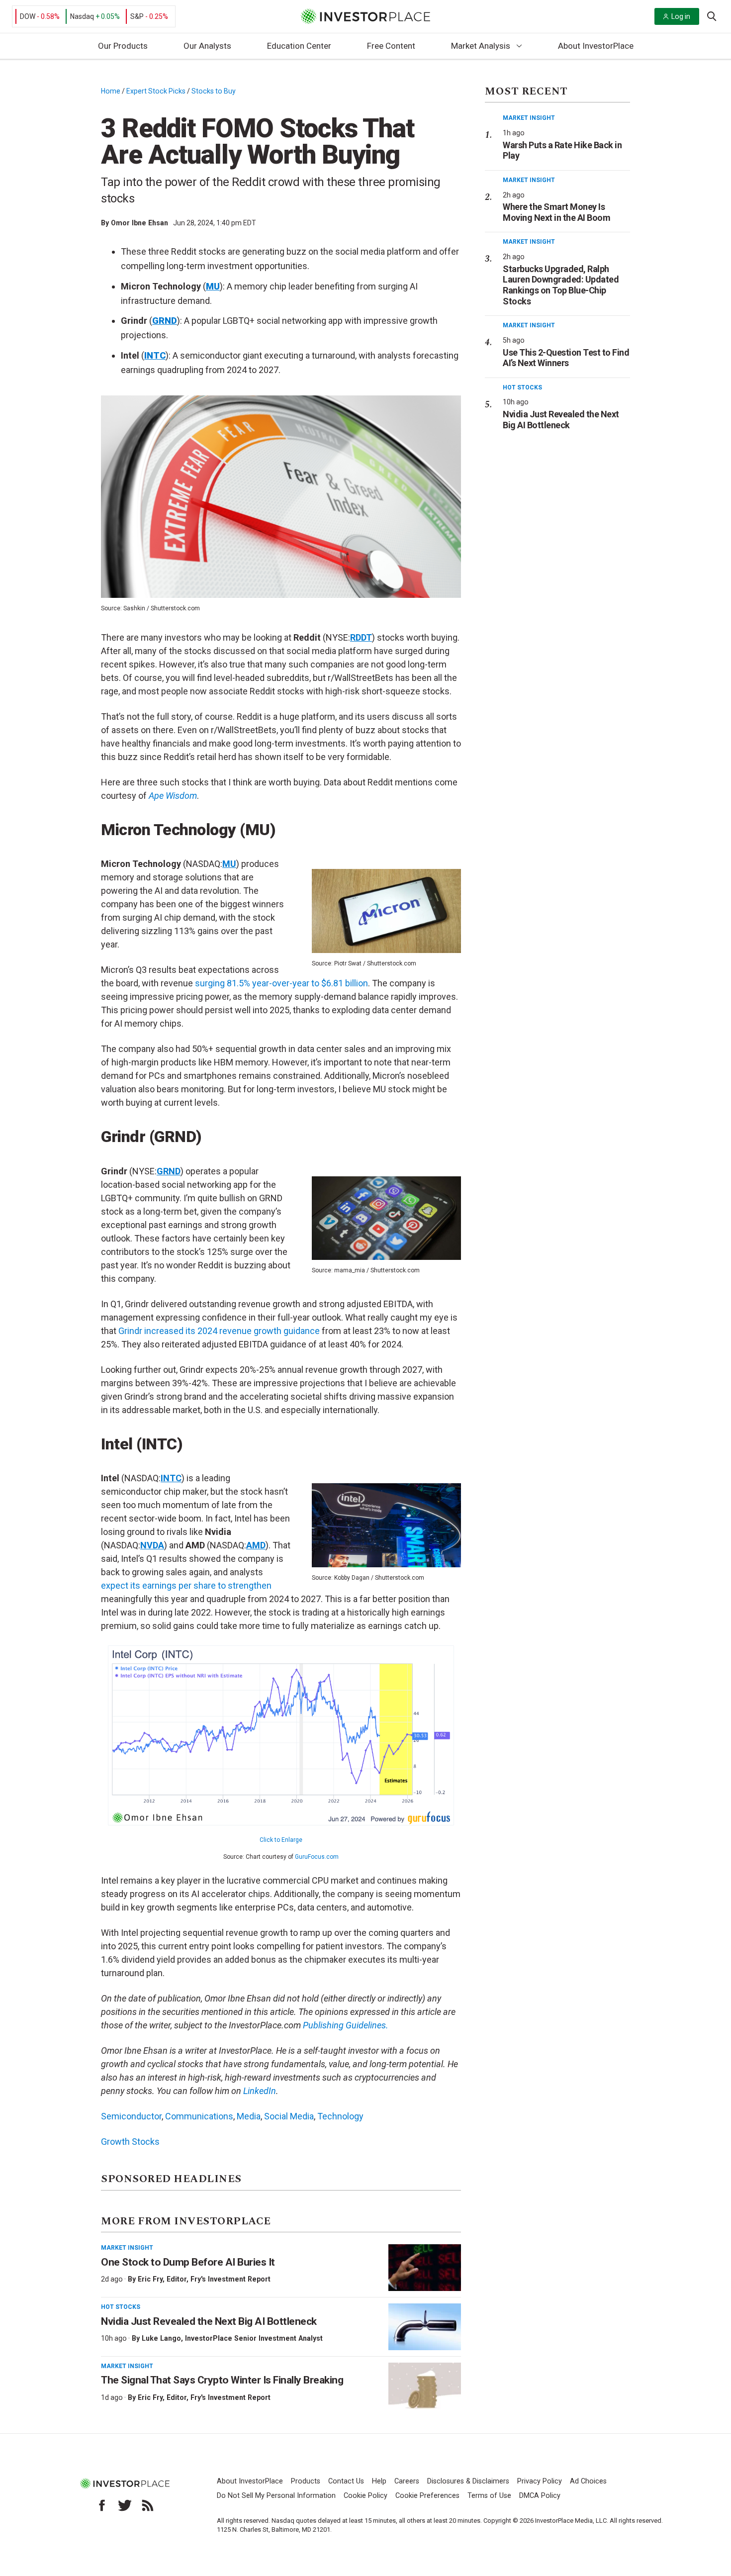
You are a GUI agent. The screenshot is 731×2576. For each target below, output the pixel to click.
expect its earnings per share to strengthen (186, 1585)
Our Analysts (207, 46)
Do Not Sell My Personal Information (276, 2496)
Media (249, 2116)
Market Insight (127, 2248)
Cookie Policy (365, 2496)
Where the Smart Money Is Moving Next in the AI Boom (556, 212)
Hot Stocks (121, 2307)
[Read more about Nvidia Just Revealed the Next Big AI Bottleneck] (425, 2327)
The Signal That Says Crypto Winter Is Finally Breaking (222, 2380)
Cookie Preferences (427, 2496)
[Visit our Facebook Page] (102, 2505)
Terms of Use (489, 2496)
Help (379, 2481)
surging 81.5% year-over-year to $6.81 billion (281, 983)
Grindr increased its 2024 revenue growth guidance (219, 1331)
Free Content (391, 46)
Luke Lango (161, 2338)
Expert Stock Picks (156, 91)
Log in (681, 16)
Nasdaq (82, 16)
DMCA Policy (540, 2496)
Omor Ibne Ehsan (139, 223)
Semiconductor (131, 2116)
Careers (407, 2481)
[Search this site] (712, 15)
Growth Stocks (130, 2142)
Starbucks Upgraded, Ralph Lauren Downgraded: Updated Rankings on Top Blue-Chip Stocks (561, 285)
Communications (199, 2116)
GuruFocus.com (317, 1857)
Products (306, 2481)
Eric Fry (150, 2279)
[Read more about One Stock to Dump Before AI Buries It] (425, 2268)
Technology (340, 2116)
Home (111, 91)
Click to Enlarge (281, 1840)
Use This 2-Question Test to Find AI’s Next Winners (566, 358)
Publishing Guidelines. (346, 2025)
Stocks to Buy (214, 91)
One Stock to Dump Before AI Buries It (188, 2262)
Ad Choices (588, 2481)
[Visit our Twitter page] (125, 2505)
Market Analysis (481, 46)
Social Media (289, 2116)
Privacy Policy (540, 2481)
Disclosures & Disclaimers (468, 2481)
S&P (137, 16)
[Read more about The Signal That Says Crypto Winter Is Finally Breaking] (425, 2386)
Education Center (299, 46)
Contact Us (346, 2481)
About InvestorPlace (596, 46)
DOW (28, 16)
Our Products (123, 46)
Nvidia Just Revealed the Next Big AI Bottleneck (209, 2321)
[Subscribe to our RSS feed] (148, 2505)
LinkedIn (260, 2091)
